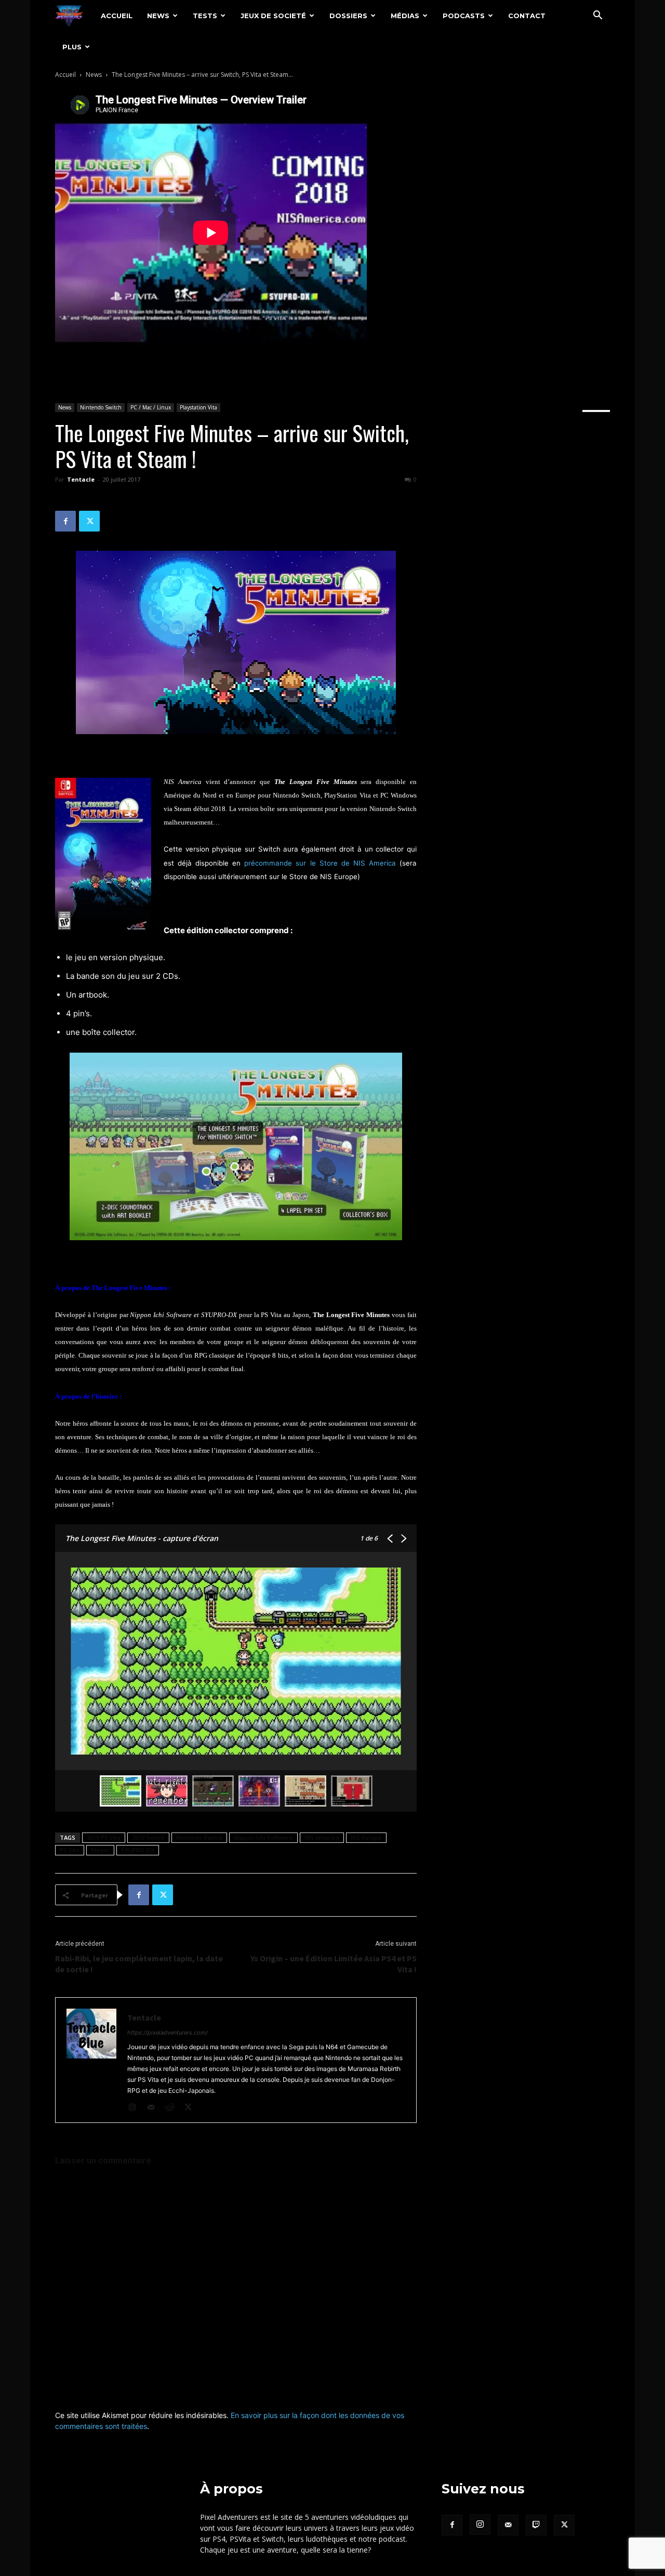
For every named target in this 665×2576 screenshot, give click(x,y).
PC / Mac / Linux (151, 407)
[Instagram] (136, 2108)
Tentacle (81, 479)
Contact (527, 16)
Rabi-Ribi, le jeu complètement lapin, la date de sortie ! (139, 1964)
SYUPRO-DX (138, 1850)
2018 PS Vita (104, 1837)
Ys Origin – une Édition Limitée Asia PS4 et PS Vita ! (334, 1964)
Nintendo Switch (101, 407)
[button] (597, 16)
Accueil (117, 16)
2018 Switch (148, 1837)
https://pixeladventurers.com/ (168, 2033)
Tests (205, 16)
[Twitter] (89, 521)
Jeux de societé (273, 16)
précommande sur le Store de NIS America (320, 863)
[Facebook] (65, 521)
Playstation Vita (198, 407)
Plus (72, 47)
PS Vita (70, 1850)
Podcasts (464, 16)
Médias (405, 16)
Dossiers (348, 16)
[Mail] (155, 2108)
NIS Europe (366, 1837)
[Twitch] (536, 2525)
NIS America (322, 1837)
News (158, 16)
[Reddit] (173, 2108)
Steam (100, 1850)
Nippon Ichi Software (263, 1837)
